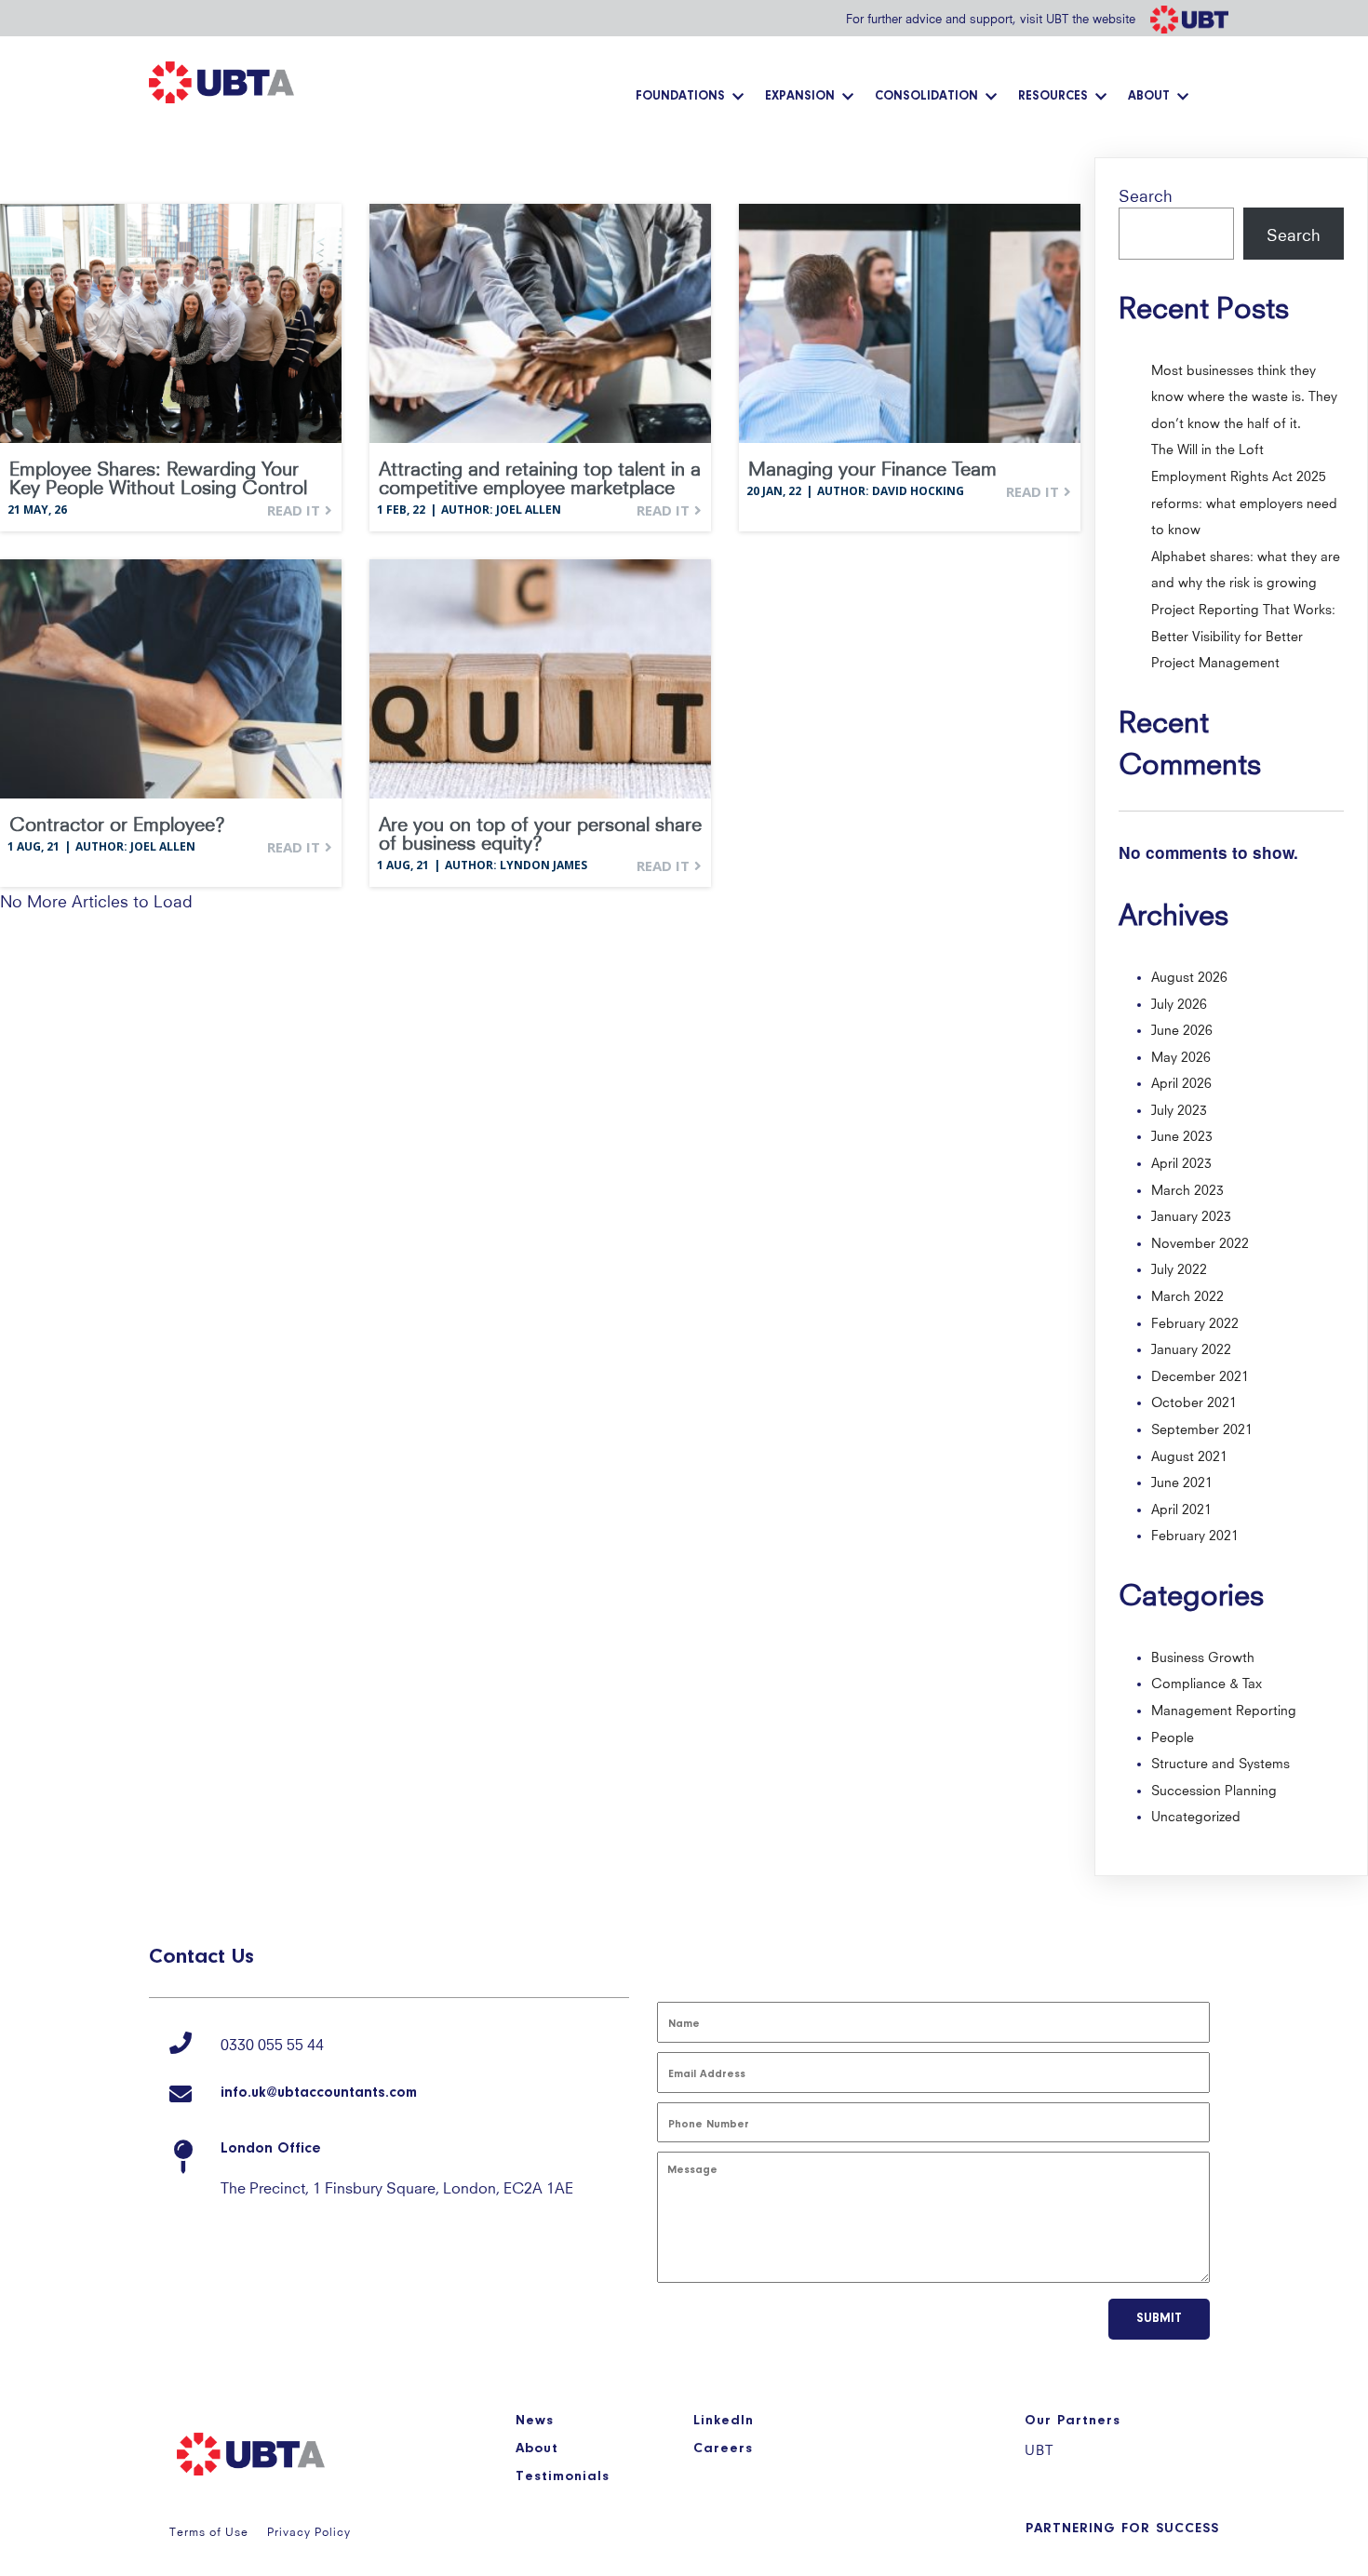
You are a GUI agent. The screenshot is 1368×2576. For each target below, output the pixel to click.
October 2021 (1194, 1401)
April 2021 (1181, 1508)
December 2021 (1200, 1375)
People (1173, 1736)
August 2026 (1189, 975)
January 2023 (1191, 1214)
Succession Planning (1214, 1789)
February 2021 (1195, 1534)
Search (1146, 194)
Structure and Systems (1220, 1762)
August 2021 (1189, 1455)
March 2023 (1187, 1188)
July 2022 (1179, 1268)
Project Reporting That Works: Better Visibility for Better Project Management (1243, 634)
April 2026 (1181, 1081)
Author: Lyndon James (516, 865)
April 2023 (1181, 1161)
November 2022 (1200, 1241)
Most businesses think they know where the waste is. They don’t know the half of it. (1244, 395)
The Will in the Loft (1207, 448)
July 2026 (1179, 1002)
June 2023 (1182, 1134)
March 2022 (1187, 1295)
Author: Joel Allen (501, 510)
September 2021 (1202, 1428)
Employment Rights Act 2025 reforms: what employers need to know (1244, 501)
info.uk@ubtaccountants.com (319, 2093)
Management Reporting (1224, 1709)
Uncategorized (1196, 1815)
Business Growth (1203, 1656)
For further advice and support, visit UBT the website (991, 17)
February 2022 (1195, 1322)
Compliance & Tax (1207, 1682)
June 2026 (1182, 1028)
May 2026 (1181, 1055)
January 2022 (1191, 1348)
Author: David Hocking (891, 491)
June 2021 (1182, 1481)
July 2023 (1179, 1108)
